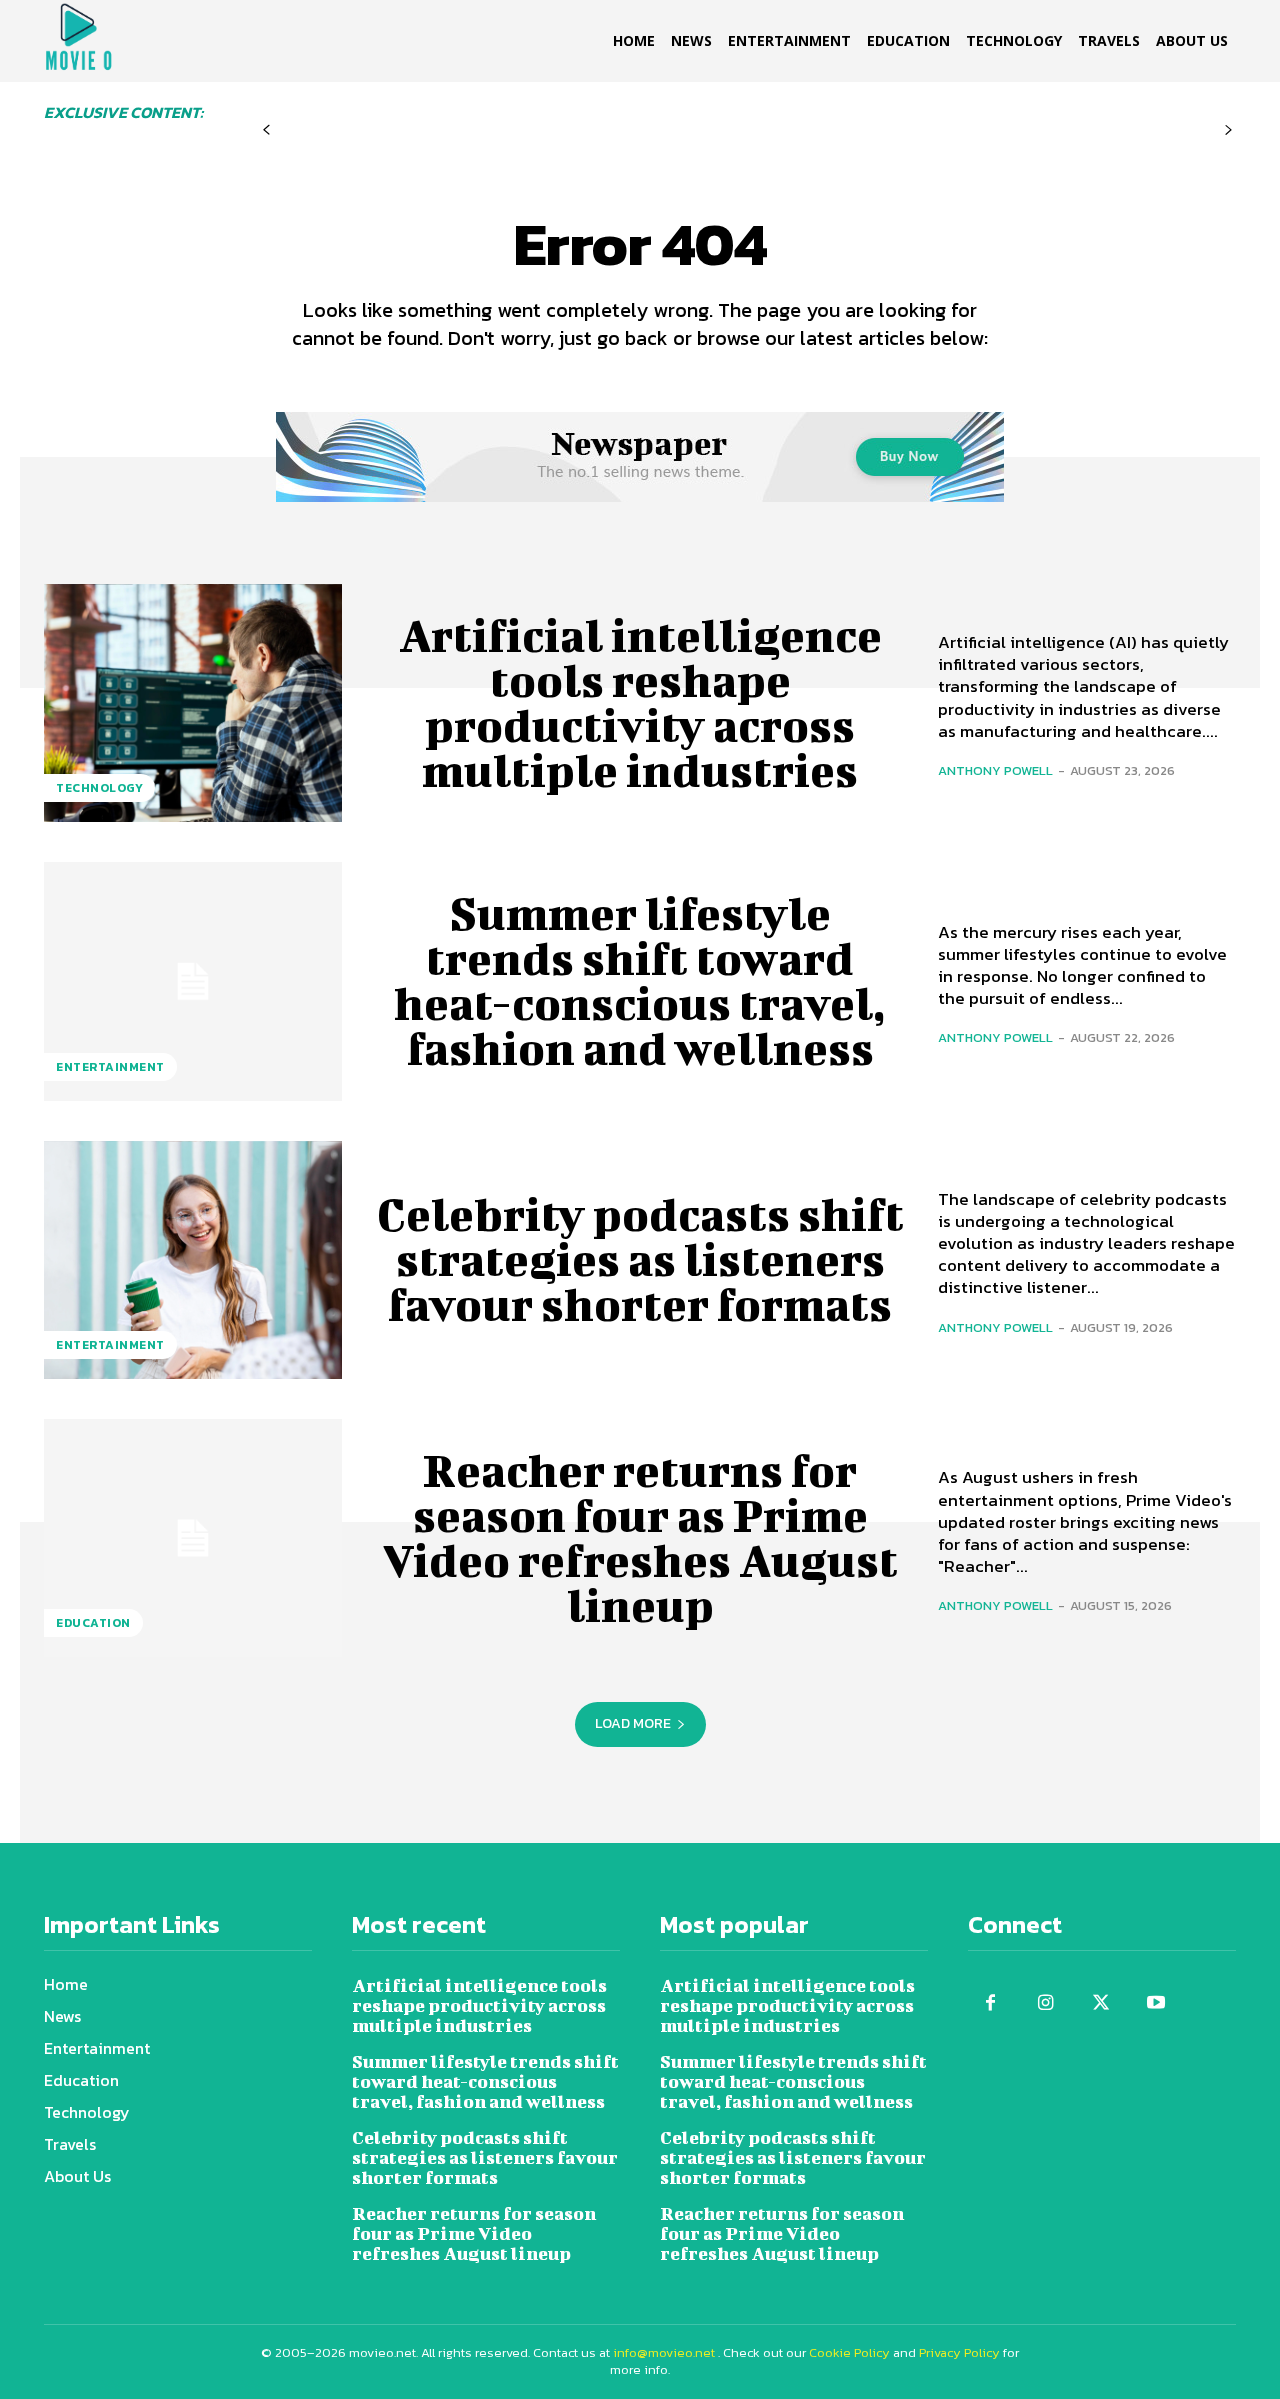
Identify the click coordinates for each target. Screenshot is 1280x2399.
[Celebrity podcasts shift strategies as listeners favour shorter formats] (193, 1260)
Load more (633, 1723)
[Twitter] (1100, 2003)
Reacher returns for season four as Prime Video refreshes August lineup (640, 1537)
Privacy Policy (959, 2352)
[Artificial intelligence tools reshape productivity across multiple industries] (193, 703)
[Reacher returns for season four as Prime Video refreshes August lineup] (193, 1538)
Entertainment (110, 1067)
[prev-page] (266, 130)
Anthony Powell (995, 770)
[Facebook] (990, 2003)
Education (93, 1623)
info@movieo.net (664, 2352)
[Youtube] (1155, 2003)
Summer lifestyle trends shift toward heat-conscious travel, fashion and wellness (640, 980)
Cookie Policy (849, 2352)
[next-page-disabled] (1228, 130)
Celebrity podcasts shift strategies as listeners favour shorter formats (640, 1259)
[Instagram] (1045, 2003)
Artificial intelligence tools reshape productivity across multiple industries (640, 702)
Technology (99, 788)
